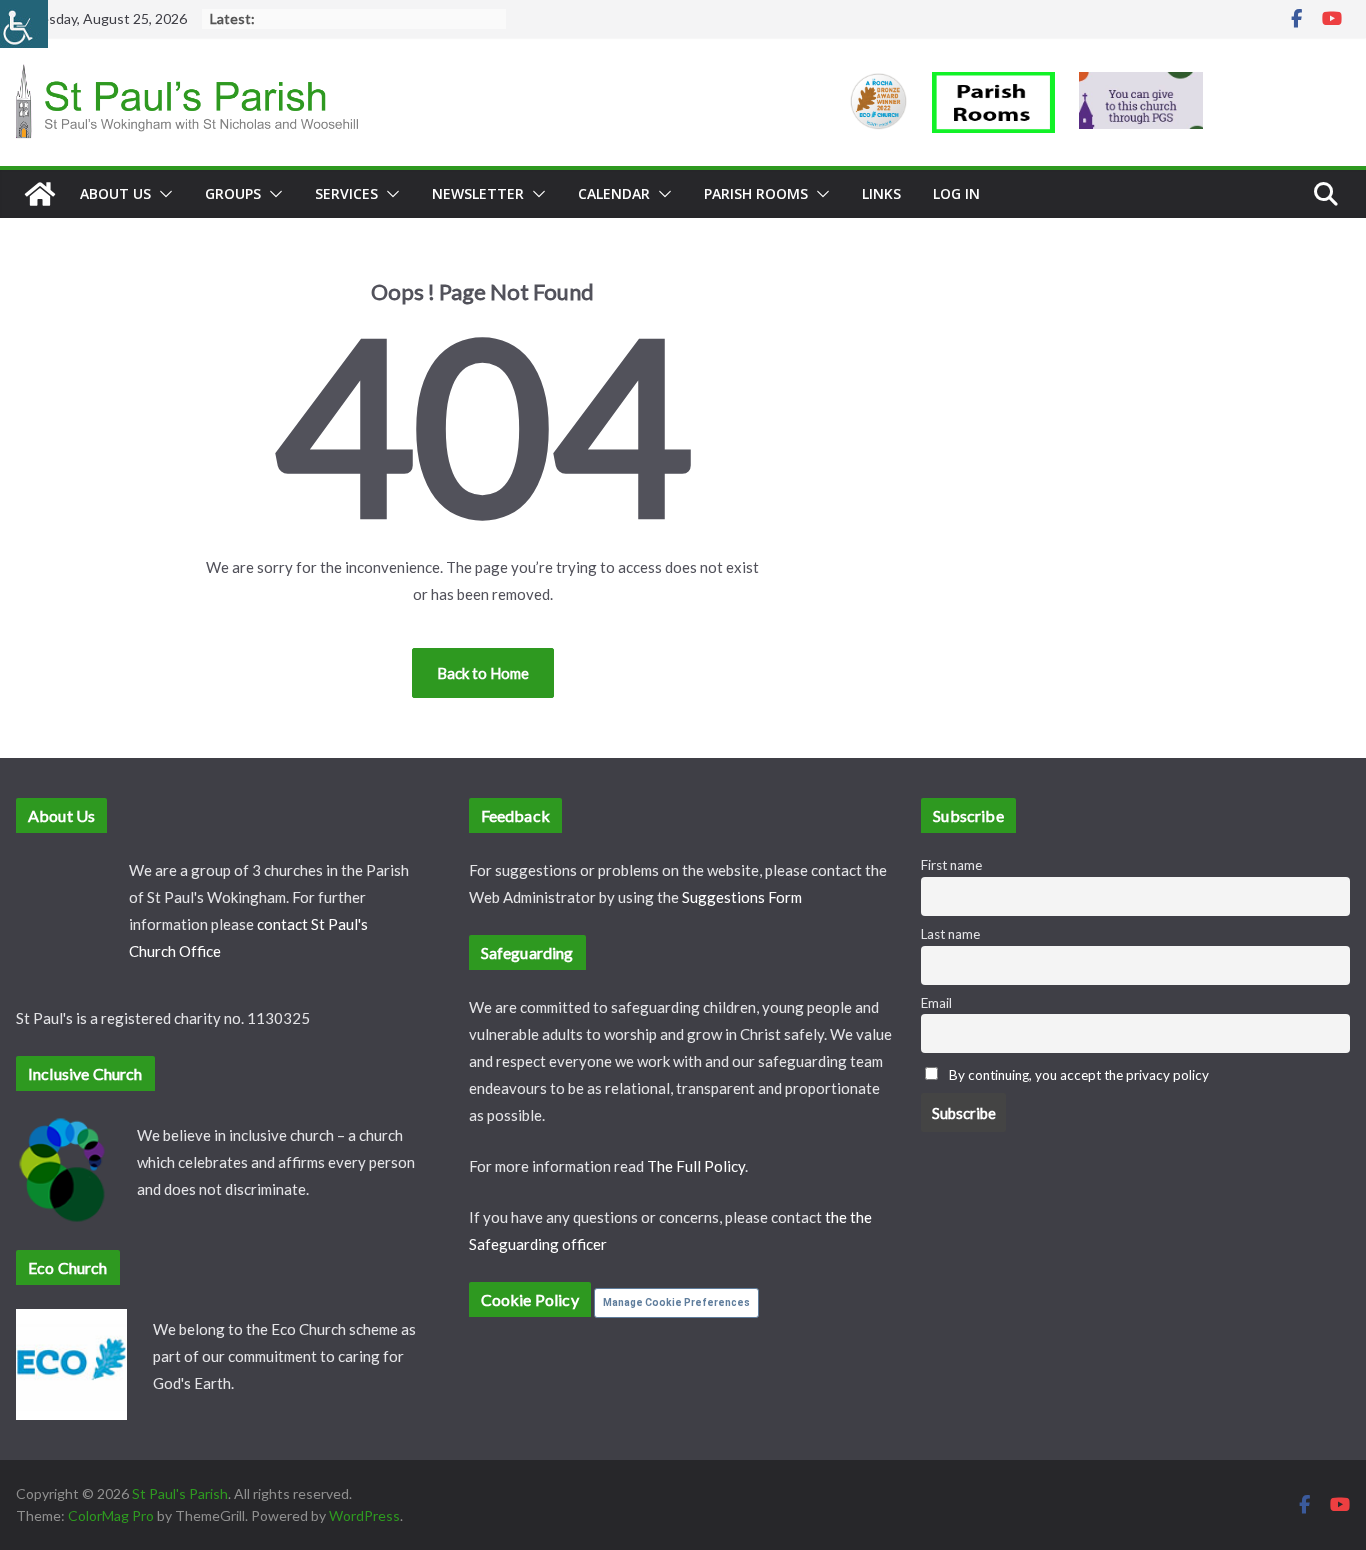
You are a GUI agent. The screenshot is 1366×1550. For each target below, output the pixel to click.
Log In (956, 193)
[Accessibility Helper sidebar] (24, 24)
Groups (233, 193)
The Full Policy (696, 1166)
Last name (950, 934)
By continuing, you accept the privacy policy (1079, 1075)
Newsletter (478, 193)
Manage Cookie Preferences (676, 1302)
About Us (115, 193)
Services (346, 193)
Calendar (614, 193)
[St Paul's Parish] (40, 194)
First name (951, 865)
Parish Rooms (756, 193)
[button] (162, 194)
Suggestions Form (742, 897)
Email (936, 1003)
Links (881, 193)
